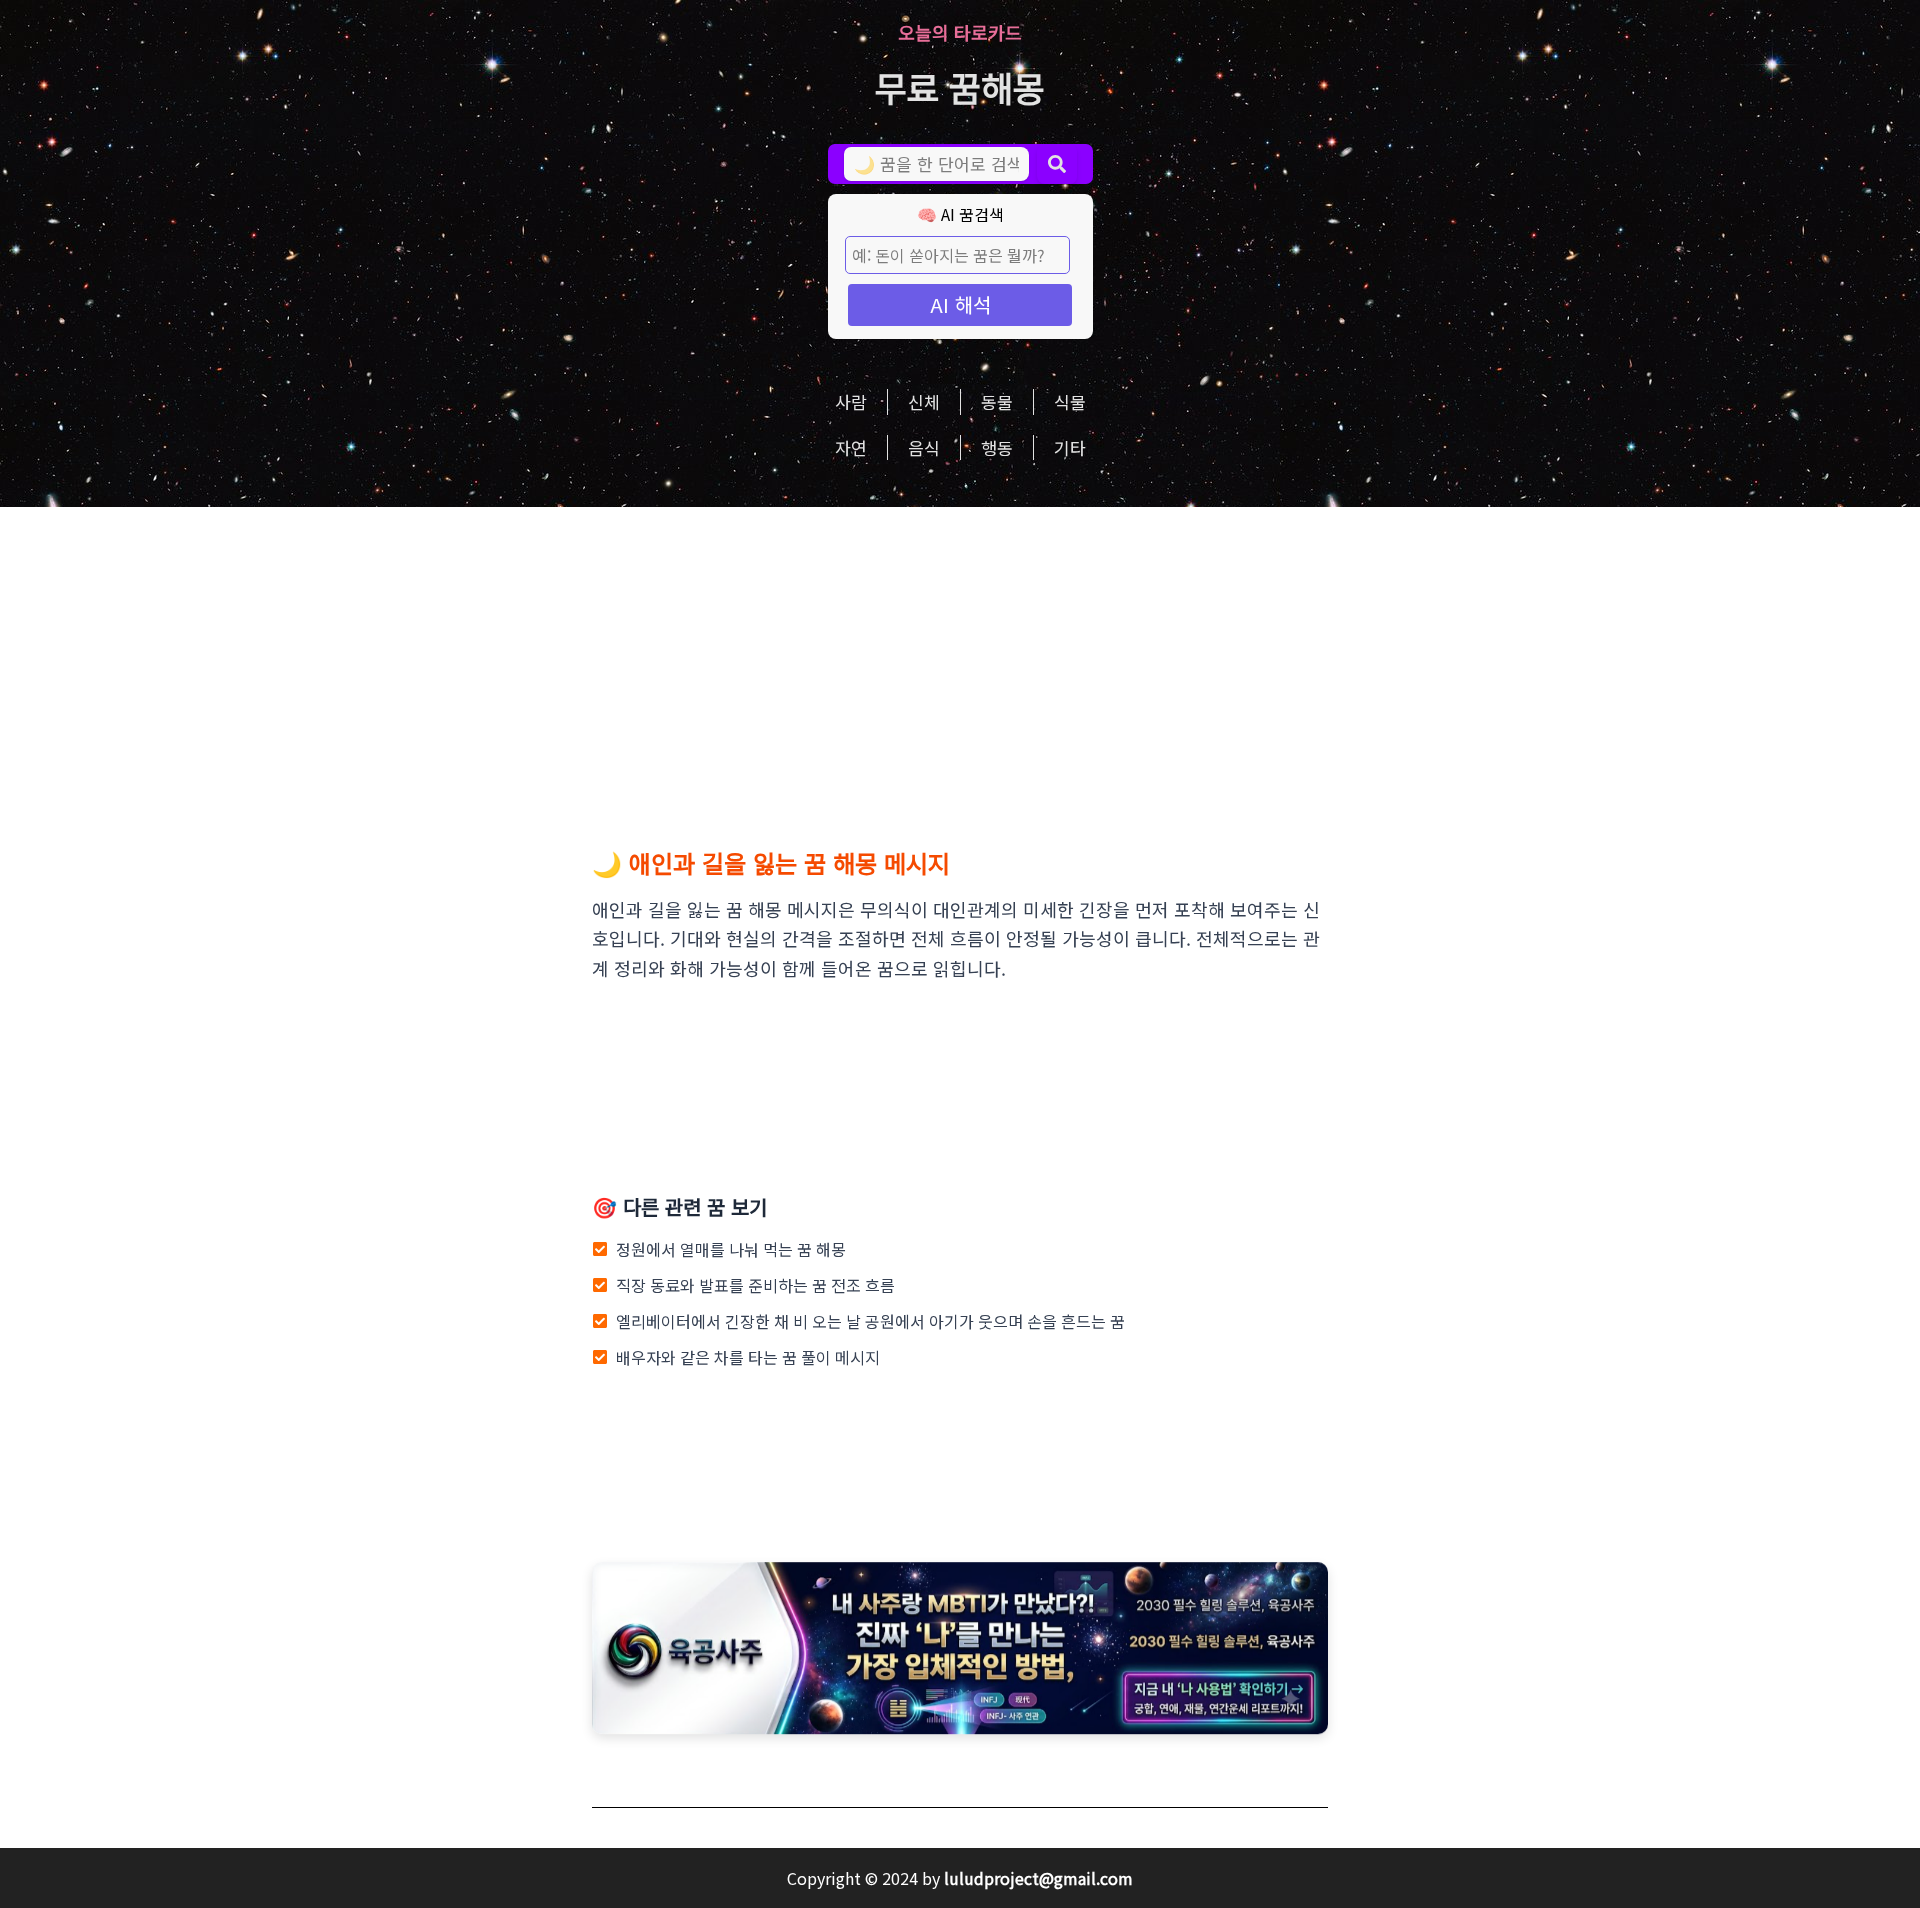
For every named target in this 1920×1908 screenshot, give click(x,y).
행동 (997, 447)
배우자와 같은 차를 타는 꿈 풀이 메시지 (748, 1357)
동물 (997, 401)
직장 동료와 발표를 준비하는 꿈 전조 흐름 (755, 1285)
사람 (851, 401)
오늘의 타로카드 (960, 32)
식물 (1070, 401)
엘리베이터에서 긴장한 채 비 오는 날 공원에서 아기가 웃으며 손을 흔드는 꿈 (870, 1321)
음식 (924, 447)
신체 (924, 401)
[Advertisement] (960, 657)
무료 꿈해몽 (960, 86)
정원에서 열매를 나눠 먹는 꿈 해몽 (731, 1249)
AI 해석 (960, 304)
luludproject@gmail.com (1038, 1878)
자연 (851, 447)
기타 (1070, 447)
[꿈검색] (1057, 164)
